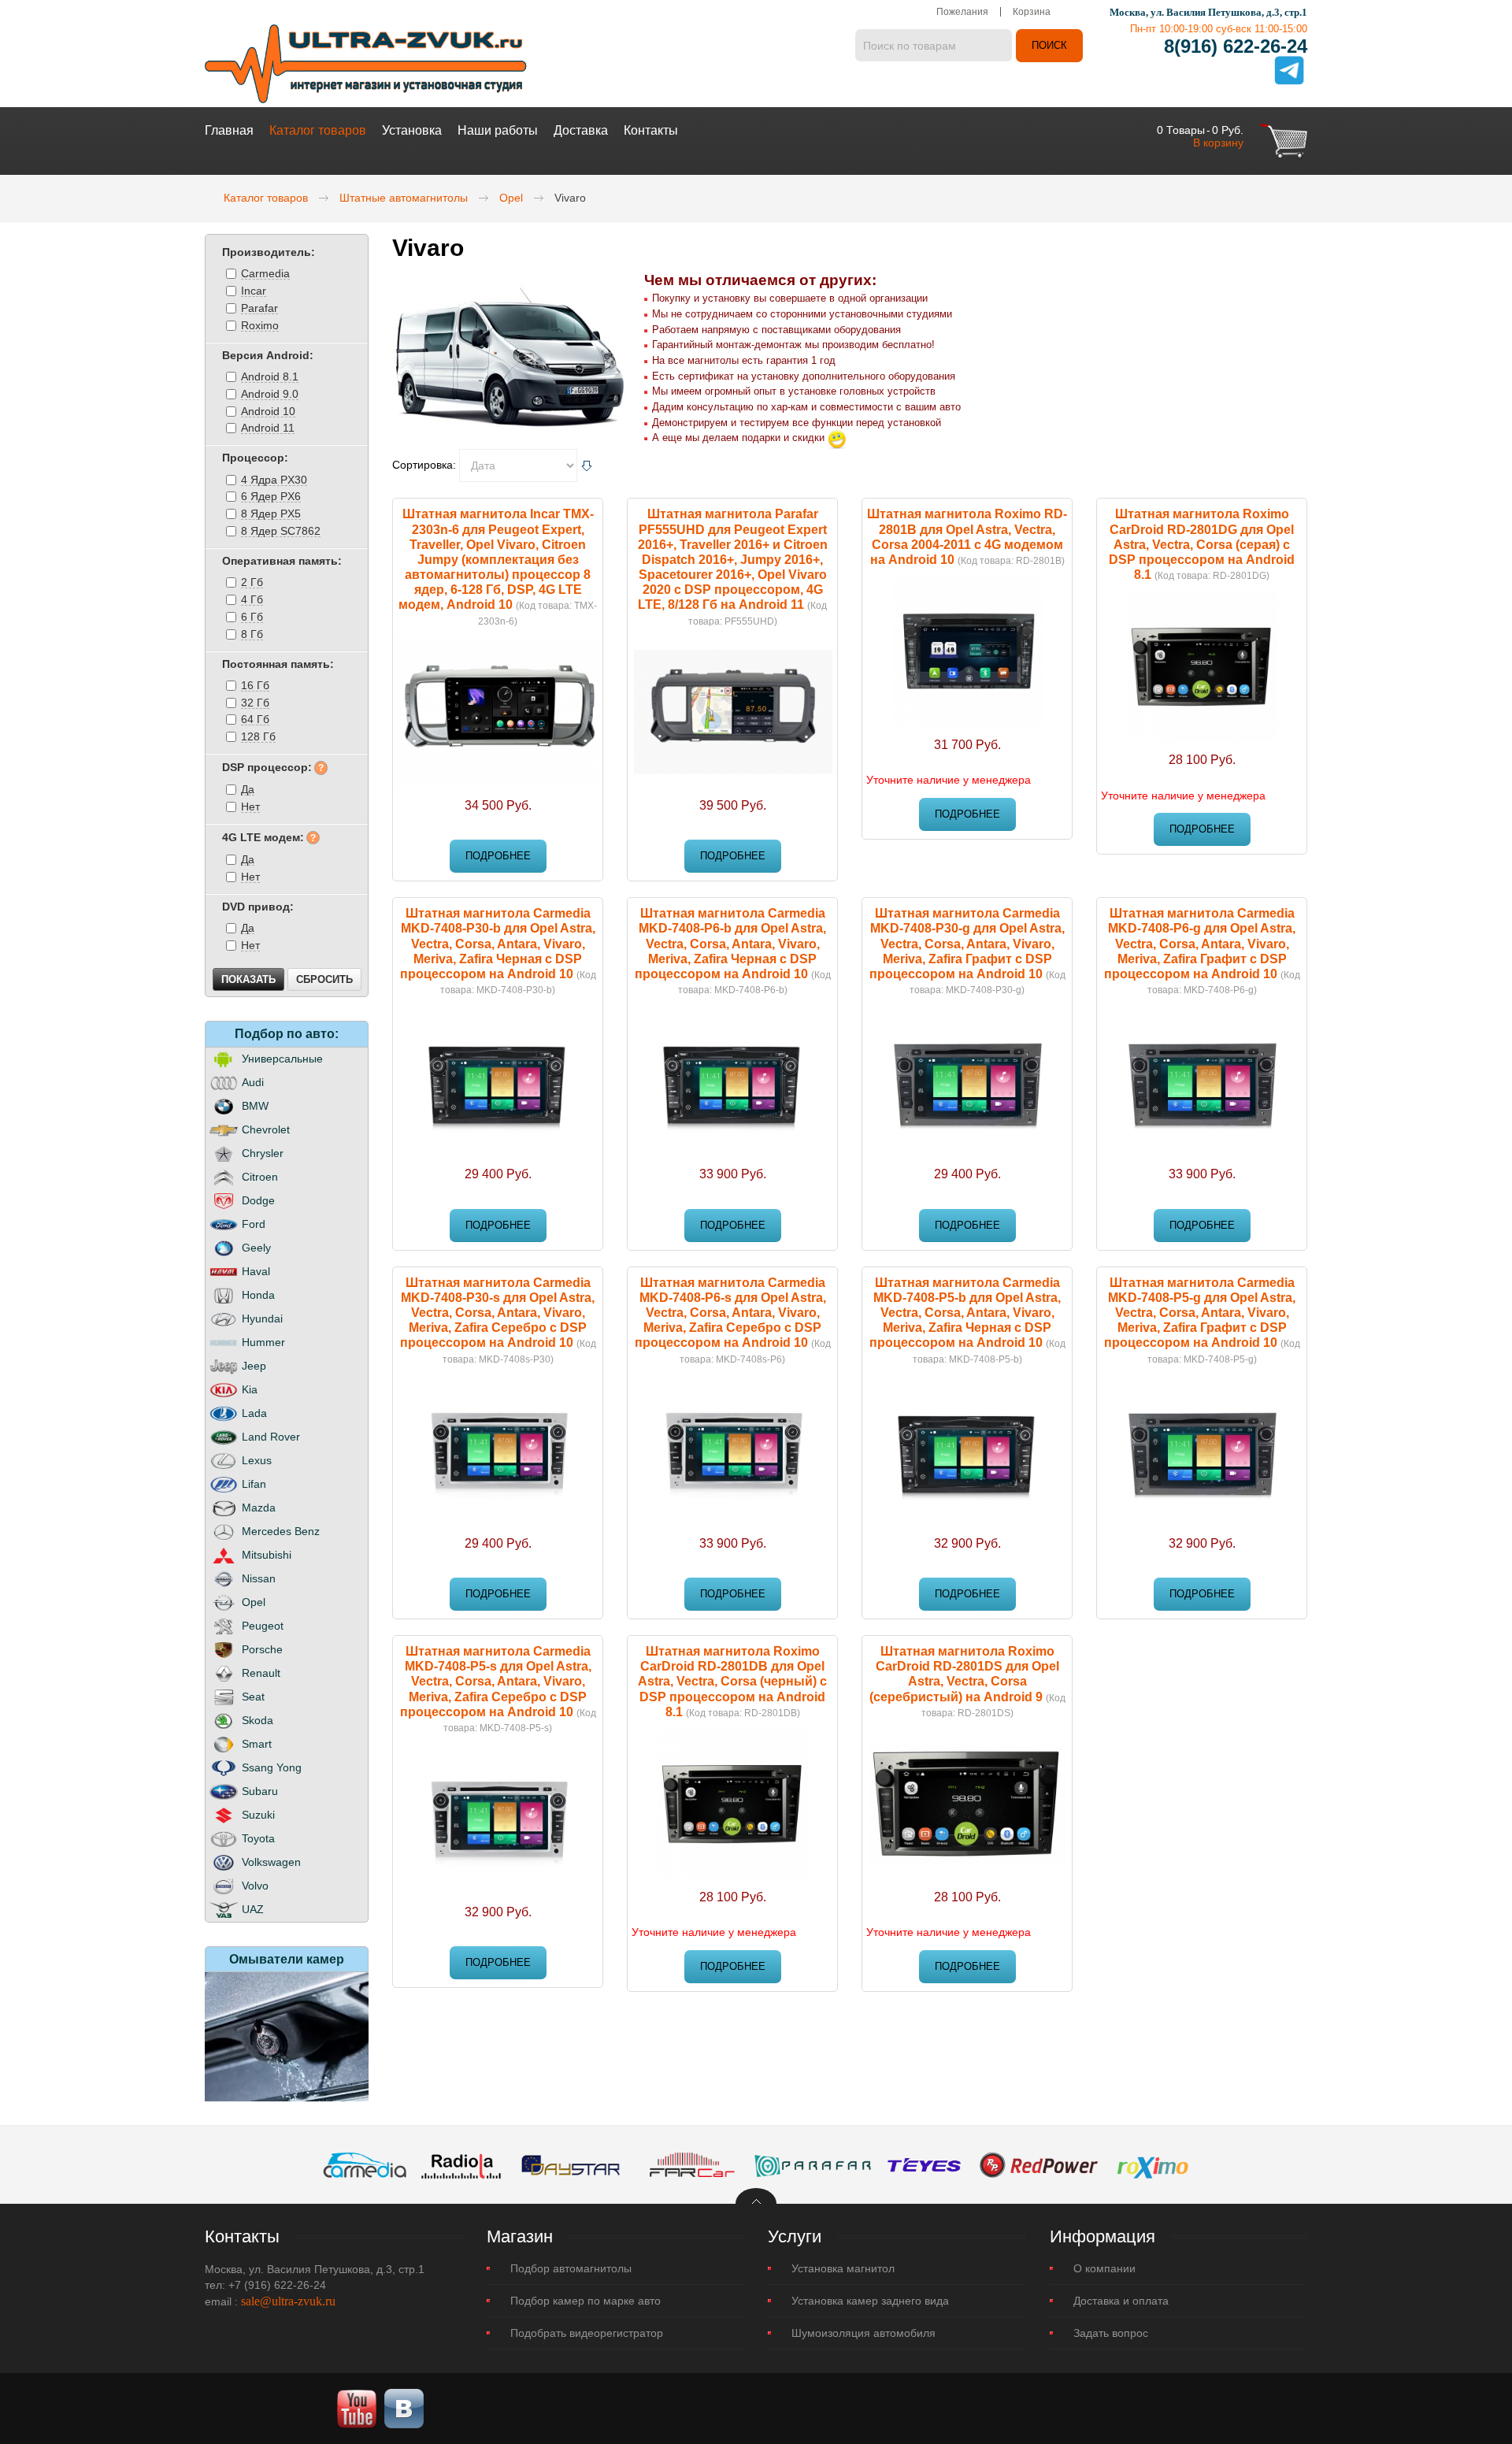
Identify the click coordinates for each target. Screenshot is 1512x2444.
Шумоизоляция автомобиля (863, 2333)
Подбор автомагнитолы (571, 2268)
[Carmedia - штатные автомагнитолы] (365, 2164)
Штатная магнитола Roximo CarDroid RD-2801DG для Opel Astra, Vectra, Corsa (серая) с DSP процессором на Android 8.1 (1202, 544)
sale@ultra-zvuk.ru (288, 2301)
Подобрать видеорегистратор (587, 2333)
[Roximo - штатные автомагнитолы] (1152, 2164)
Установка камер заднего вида (870, 2301)
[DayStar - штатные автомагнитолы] (571, 2164)
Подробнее (498, 856)
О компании (1104, 2268)
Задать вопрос (1111, 2333)
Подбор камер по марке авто (586, 2301)
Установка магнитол (843, 2268)
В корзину (1218, 143)
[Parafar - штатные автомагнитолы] (813, 2164)
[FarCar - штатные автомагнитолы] (692, 2164)
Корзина (1032, 12)
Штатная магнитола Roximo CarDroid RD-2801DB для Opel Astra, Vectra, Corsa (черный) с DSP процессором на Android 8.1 (732, 1682)
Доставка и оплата (1121, 2301)
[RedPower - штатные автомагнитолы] (1039, 2164)
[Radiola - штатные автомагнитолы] (461, 2164)
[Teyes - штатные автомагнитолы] (924, 2164)
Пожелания (962, 12)
